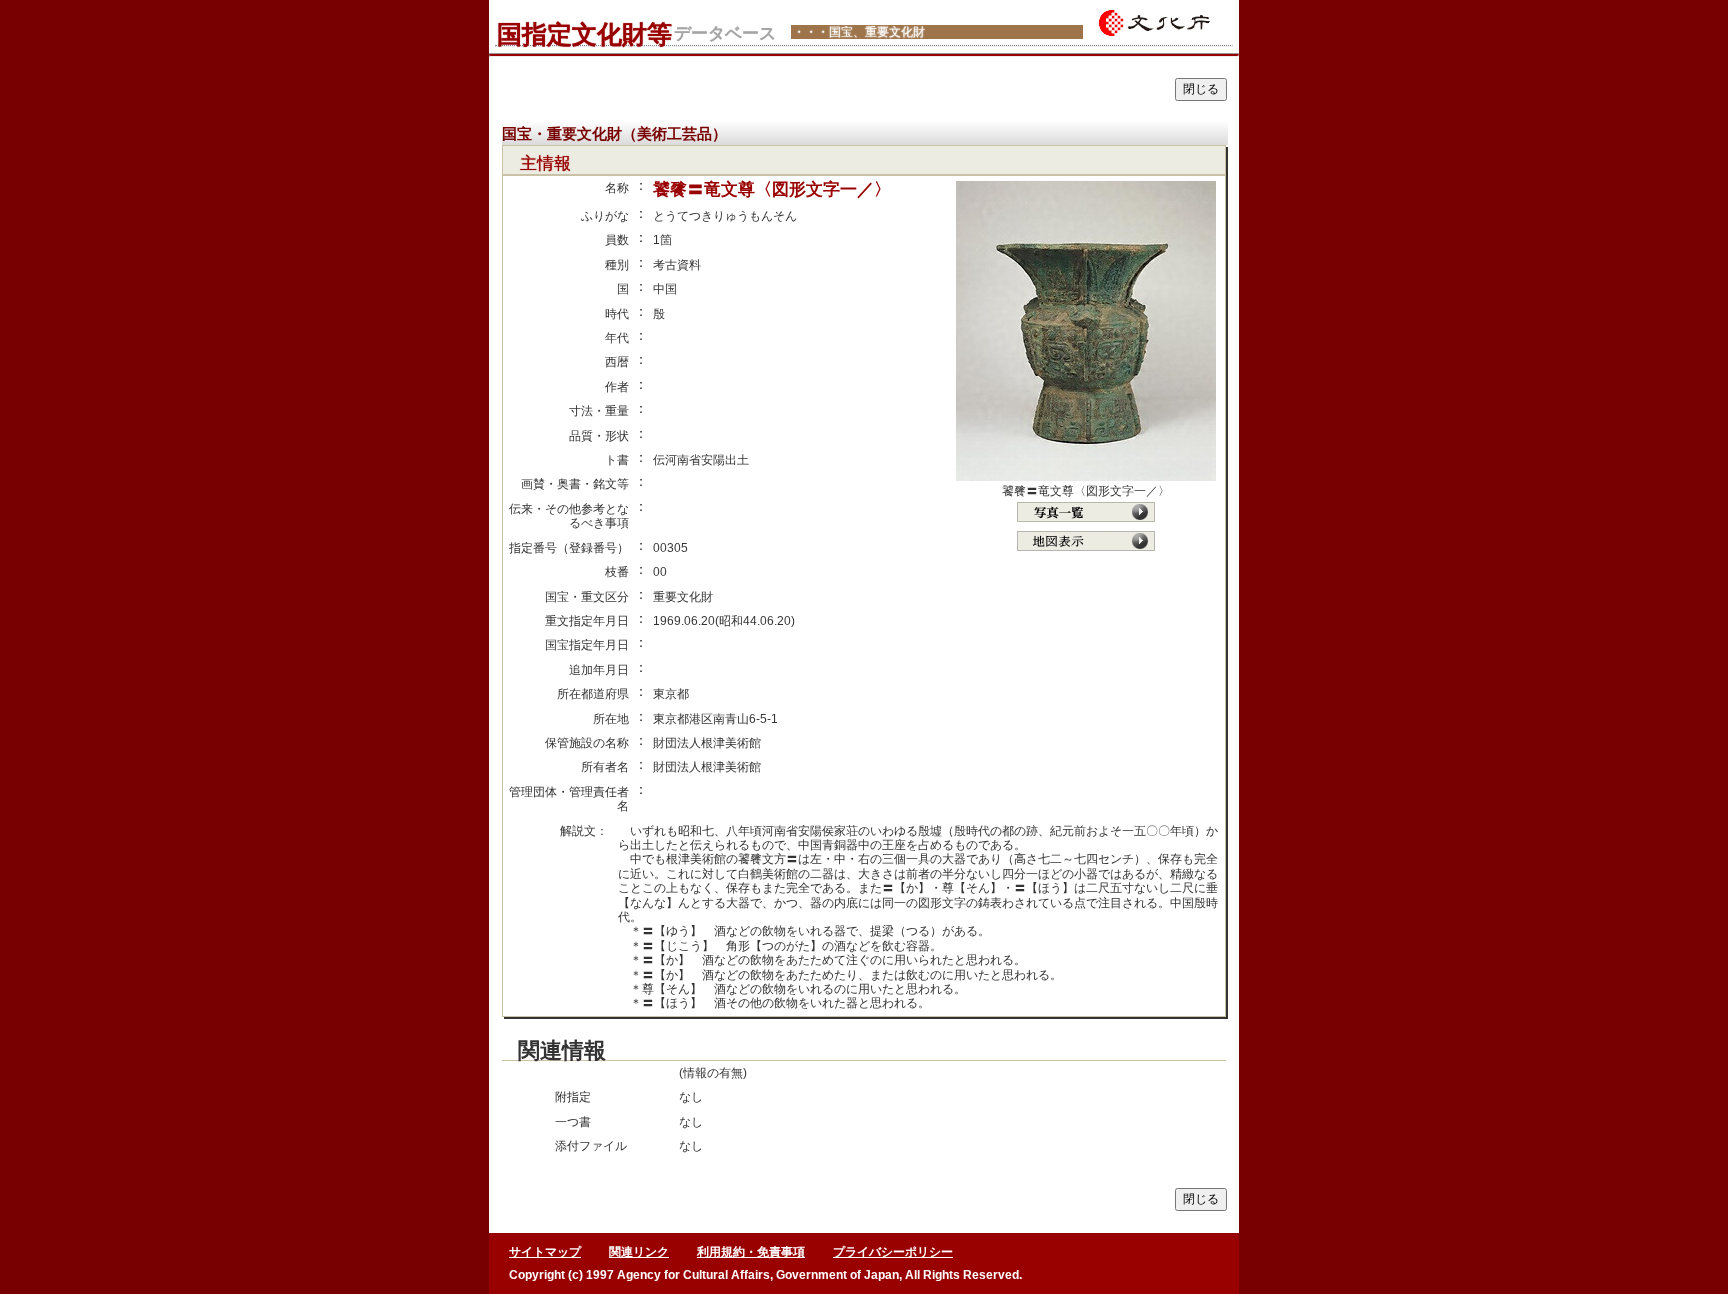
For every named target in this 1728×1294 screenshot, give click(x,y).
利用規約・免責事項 (751, 1252)
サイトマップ (545, 1252)
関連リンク (639, 1252)
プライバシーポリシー (893, 1252)
